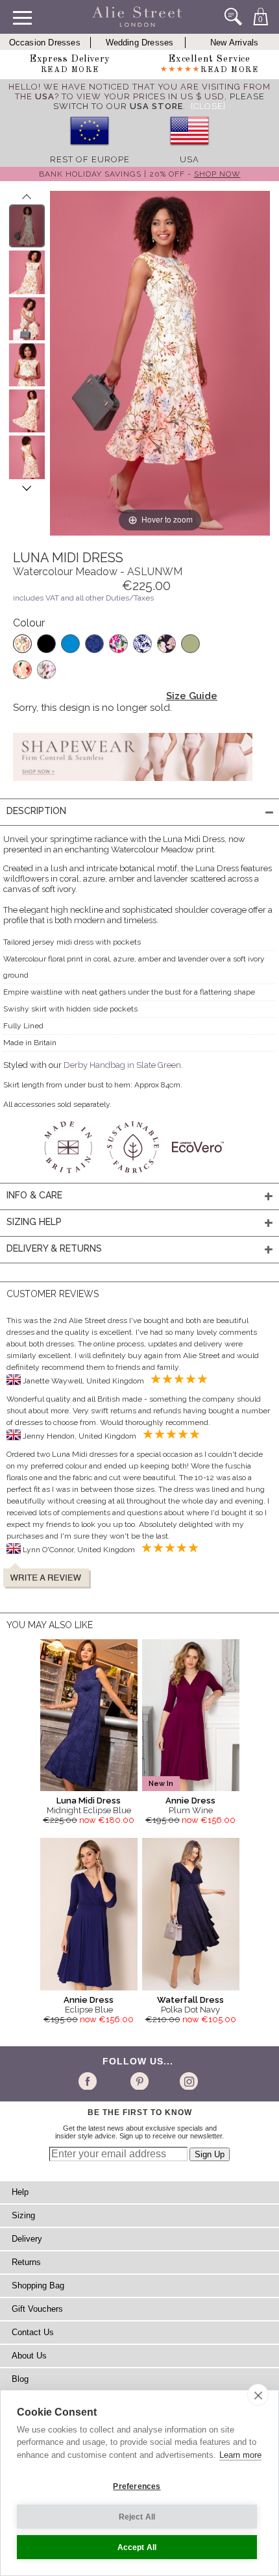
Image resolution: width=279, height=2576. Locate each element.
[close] (258, 2395)
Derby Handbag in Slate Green (122, 1065)
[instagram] (187, 2081)
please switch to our (159, 101)
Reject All (137, 2517)
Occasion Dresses (45, 43)
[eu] (90, 150)
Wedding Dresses (140, 43)
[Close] (208, 106)
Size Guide (192, 696)
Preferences (137, 2486)
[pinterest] (139, 2081)
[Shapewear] (133, 785)
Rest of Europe (90, 159)
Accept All (137, 2547)
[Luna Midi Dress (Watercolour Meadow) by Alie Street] (27, 226)
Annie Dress (190, 1801)
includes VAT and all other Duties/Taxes (83, 598)
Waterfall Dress (190, 2000)
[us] (189, 150)
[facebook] (90, 2081)
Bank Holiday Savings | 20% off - (140, 174)
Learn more (240, 2455)
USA (189, 159)
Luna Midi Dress (89, 1801)
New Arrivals (234, 43)
